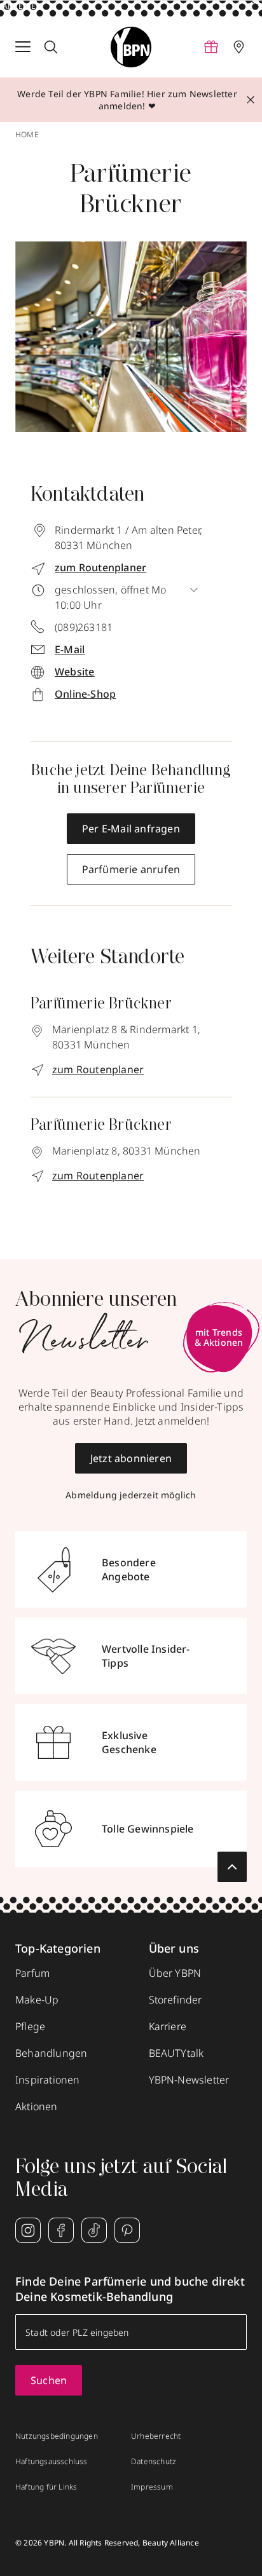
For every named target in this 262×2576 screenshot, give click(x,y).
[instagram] (28, 2230)
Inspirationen (48, 2080)
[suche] (51, 47)
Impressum (152, 2487)
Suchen (49, 2380)
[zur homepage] (131, 47)
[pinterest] (127, 2230)
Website (74, 672)
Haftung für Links (46, 2487)
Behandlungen (51, 2053)
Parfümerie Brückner (101, 1005)
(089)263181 (84, 627)
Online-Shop (85, 694)
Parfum (32, 1973)
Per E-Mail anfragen (131, 829)
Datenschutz (154, 2462)
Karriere (168, 2026)
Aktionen (37, 2106)
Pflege (30, 2026)
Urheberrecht (156, 2436)
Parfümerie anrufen (131, 869)
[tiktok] (94, 2230)
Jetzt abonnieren (131, 1458)
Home (27, 135)
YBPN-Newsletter (189, 2080)
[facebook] (61, 2230)
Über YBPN (175, 1973)
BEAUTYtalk (176, 2053)
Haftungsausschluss (52, 2462)
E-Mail (70, 649)
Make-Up (37, 2000)
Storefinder (176, 2000)
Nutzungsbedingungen (57, 2436)
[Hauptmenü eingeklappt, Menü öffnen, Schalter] (23, 47)
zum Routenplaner (98, 1069)
